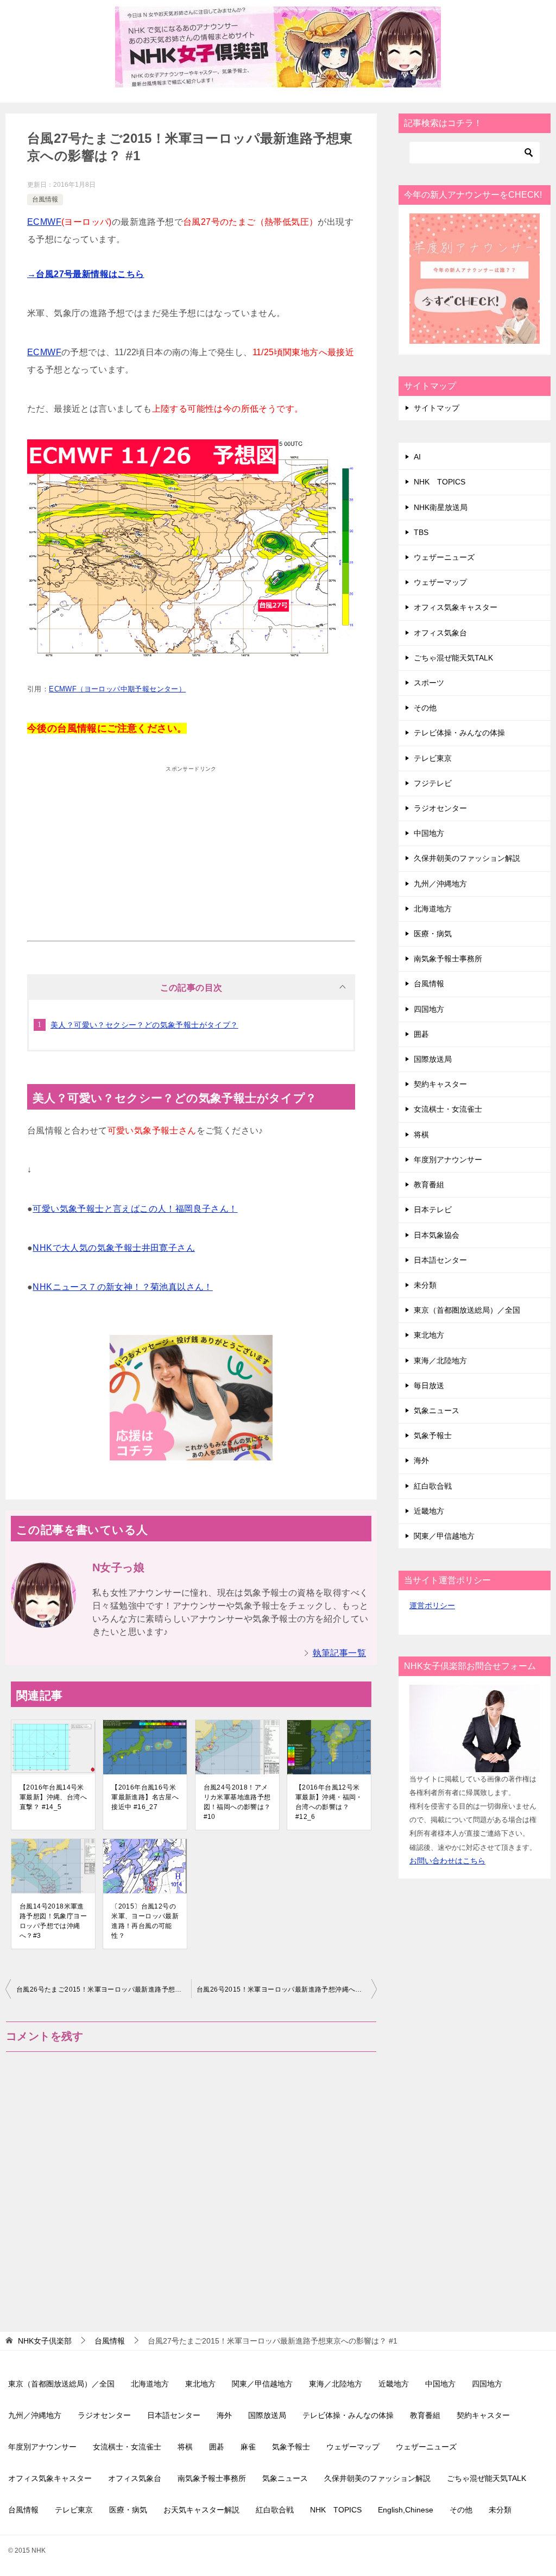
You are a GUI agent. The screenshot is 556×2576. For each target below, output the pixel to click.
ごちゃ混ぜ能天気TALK (453, 658)
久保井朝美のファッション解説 (467, 858)
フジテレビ (433, 783)
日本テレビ (433, 1210)
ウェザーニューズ (444, 557)
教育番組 (429, 1185)
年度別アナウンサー (448, 1160)
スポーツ (429, 683)
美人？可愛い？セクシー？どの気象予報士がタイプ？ (144, 1025)
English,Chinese (406, 2510)
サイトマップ (437, 408)
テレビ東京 (433, 758)
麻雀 (248, 2447)
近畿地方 (429, 1511)
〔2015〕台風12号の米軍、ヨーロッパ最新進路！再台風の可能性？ (145, 1921)
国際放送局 (433, 1059)
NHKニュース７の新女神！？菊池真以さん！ (122, 1287)
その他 (425, 708)
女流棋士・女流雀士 (448, 1109)
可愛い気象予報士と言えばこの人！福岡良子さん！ (135, 1209)
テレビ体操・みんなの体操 (459, 733)
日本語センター (440, 1260)
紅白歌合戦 (433, 1486)
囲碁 (421, 1034)
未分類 (425, 1285)
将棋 (421, 1135)
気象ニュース (437, 1410)
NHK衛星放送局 (441, 507)
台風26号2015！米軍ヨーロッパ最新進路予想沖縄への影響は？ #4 (287, 1989)
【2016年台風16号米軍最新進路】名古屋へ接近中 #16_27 (145, 1797)
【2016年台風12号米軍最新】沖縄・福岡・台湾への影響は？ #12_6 (329, 1802)
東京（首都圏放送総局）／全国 (467, 1310)
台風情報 (45, 199)
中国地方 (429, 833)
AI (417, 457)
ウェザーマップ (440, 582)
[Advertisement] (191, 854)
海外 (421, 1460)
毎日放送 (429, 1385)
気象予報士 (433, 1435)
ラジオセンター (440, 808)
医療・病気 (433, 934)
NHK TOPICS (440, 482)
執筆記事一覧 (339, 1653)
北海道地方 (433, 909)
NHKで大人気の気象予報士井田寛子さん (114, 1248)
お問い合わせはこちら (447, 1861)
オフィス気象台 (440, 633)
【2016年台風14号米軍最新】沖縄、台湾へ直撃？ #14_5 (53, 1797)
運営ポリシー (432, 1605)
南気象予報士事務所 (448, 959)
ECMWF (44, 222)
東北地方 (429, 1335)
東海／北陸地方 (440, 1361)
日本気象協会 (437, 1235)
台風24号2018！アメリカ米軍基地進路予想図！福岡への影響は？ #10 (237, 1802)
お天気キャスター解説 (201, 2510)
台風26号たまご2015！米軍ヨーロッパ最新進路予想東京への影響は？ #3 (104, 1989)
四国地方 (429, 1009)
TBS (421, 532)
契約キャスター (440, 1084)
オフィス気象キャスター (456, 607)
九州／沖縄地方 (440, 884)
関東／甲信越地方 (444, 1536)
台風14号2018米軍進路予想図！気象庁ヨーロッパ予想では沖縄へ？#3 (53, 1921)
